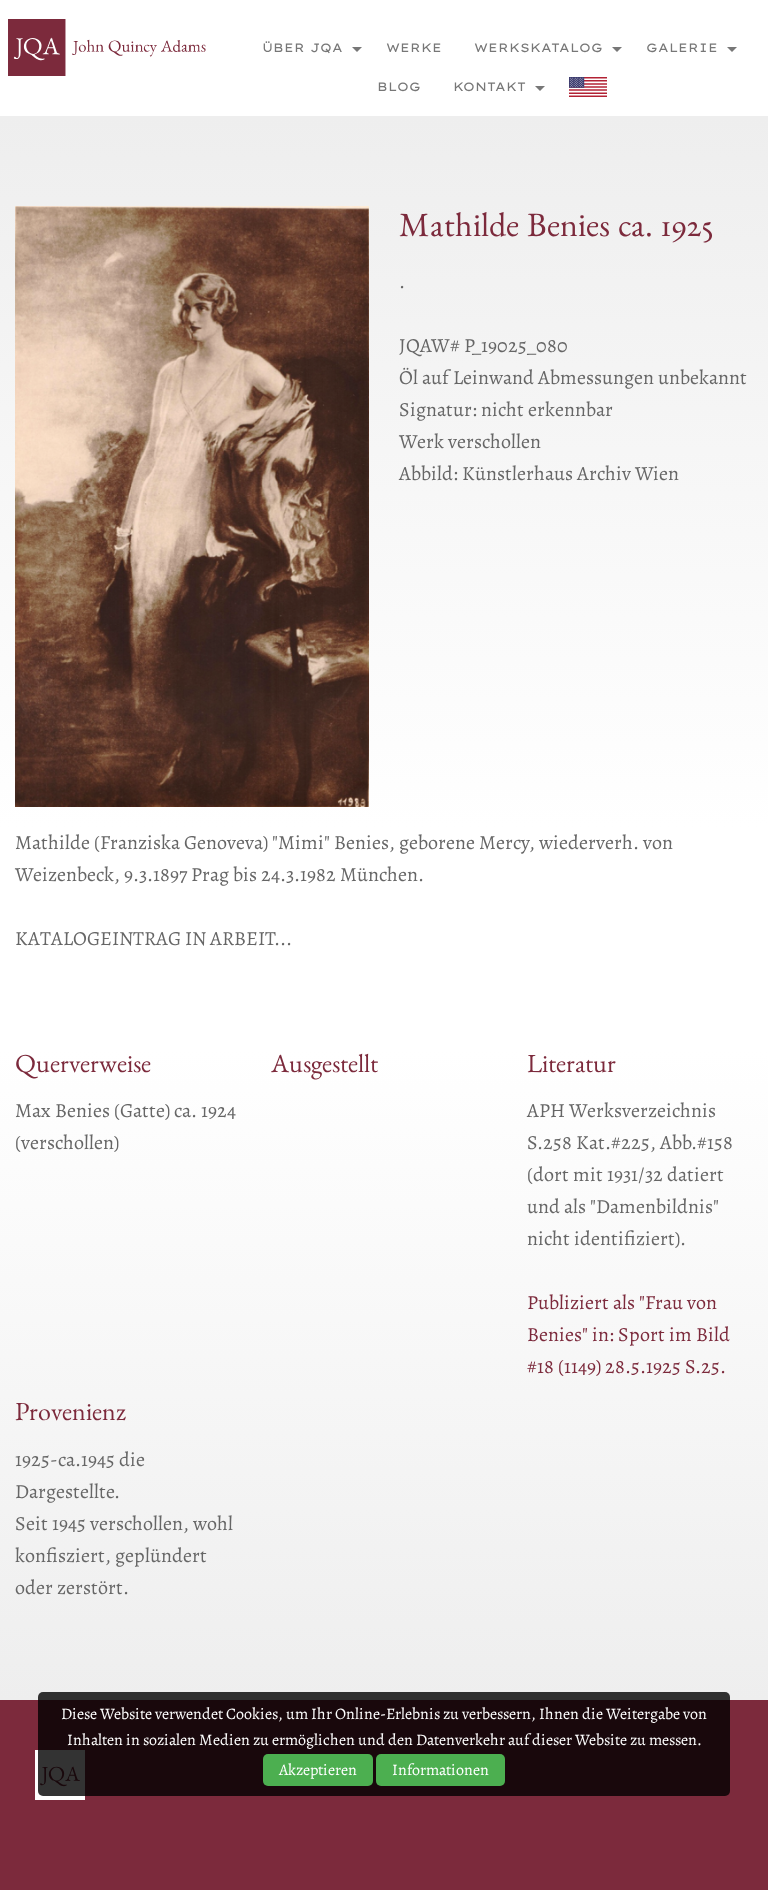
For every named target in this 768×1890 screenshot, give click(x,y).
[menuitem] (306, 48)
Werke (414, 47)
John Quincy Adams (108, 48)
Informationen (440, 1770)
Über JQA (302, 47)
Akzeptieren (318, 1770)
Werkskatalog (538, 47)
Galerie (682, 47)
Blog (399, 86)
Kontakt (489, 86)
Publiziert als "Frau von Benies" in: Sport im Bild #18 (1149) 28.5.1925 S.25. (628, 1334)
